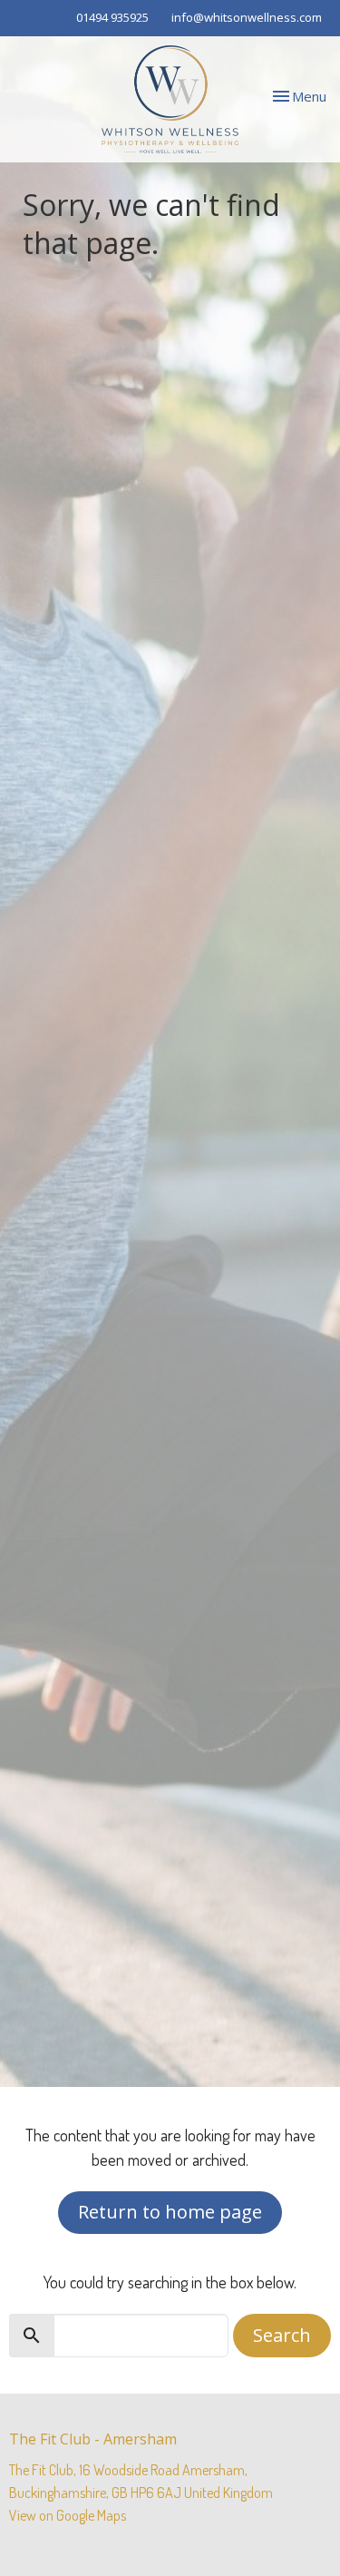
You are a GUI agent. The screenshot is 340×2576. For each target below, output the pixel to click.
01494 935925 (112, 17)
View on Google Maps (68, 2515)
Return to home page (170, 2212)
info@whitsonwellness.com (247, 17)
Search (282, 2335)
